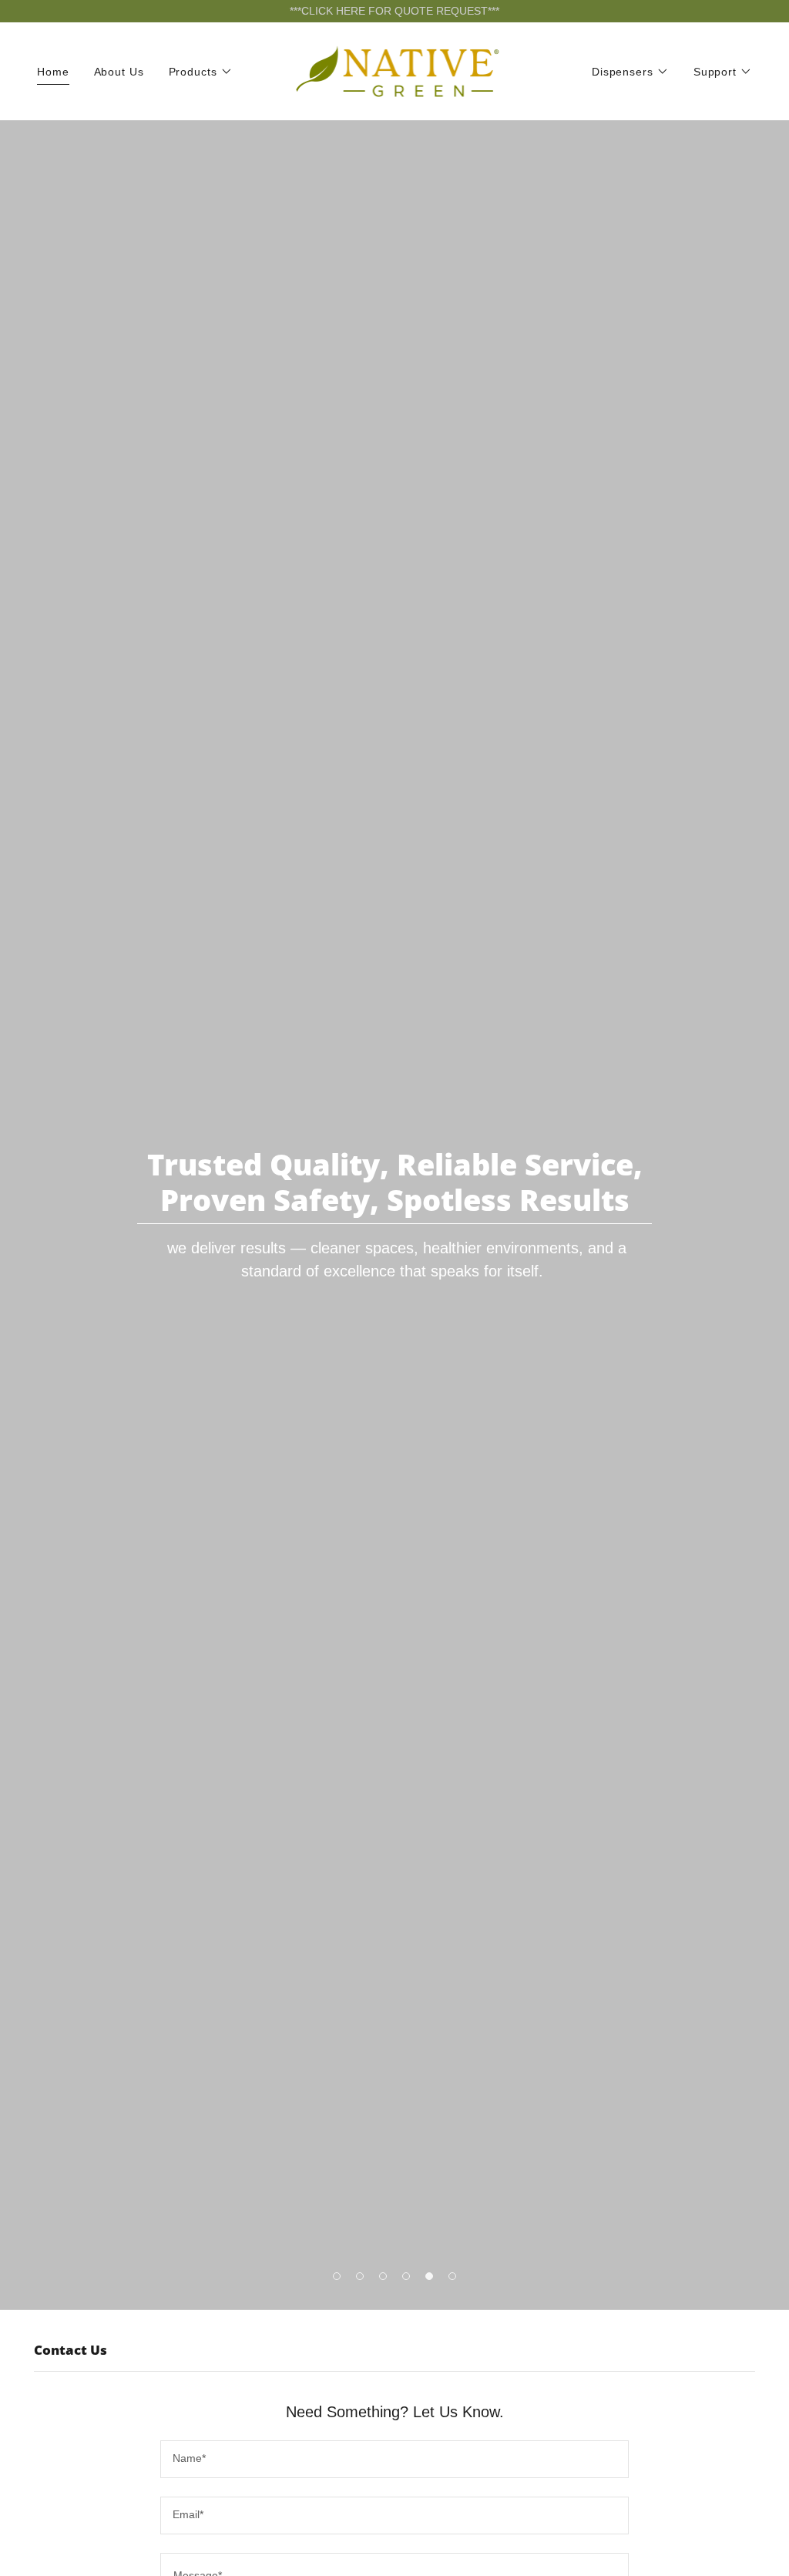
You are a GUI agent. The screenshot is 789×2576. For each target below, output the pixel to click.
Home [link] (53, 72)
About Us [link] (119, 72)
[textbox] (394, 2459)
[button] (201, 72)
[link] (395, 70)
